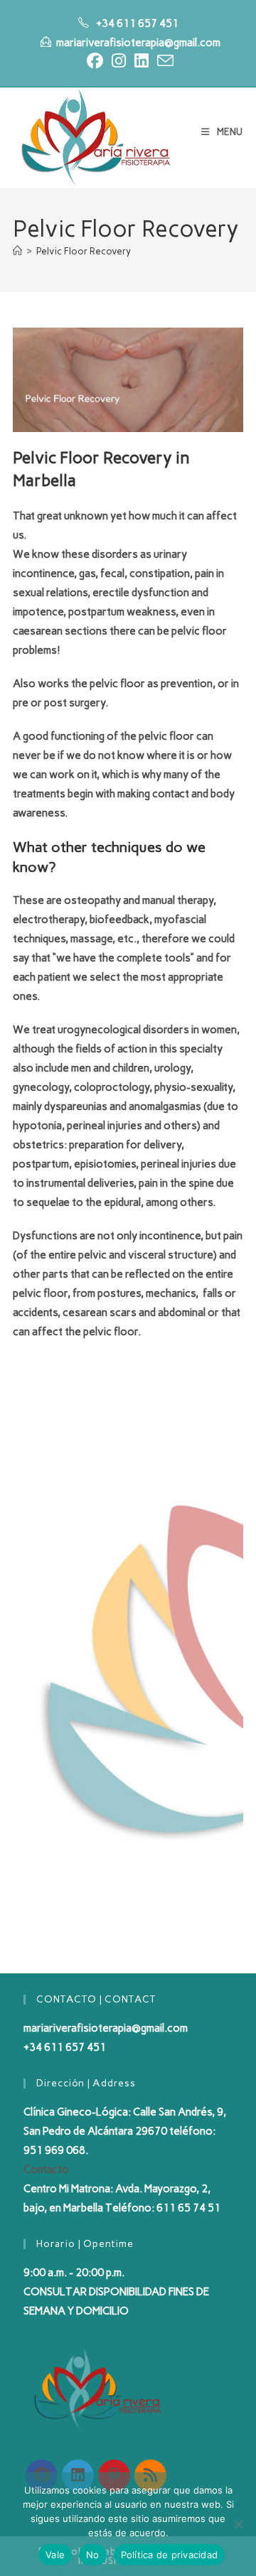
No (93, 2555)
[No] (238, 2524)
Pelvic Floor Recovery (84, 251)
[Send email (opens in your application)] (163, 61)
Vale (55, 2555)
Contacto (46, 2170)
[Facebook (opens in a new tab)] (95, 61)
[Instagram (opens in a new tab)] (119, 61)
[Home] (17, 251)
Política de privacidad (170, 2555)
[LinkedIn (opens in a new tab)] (142, 61)
